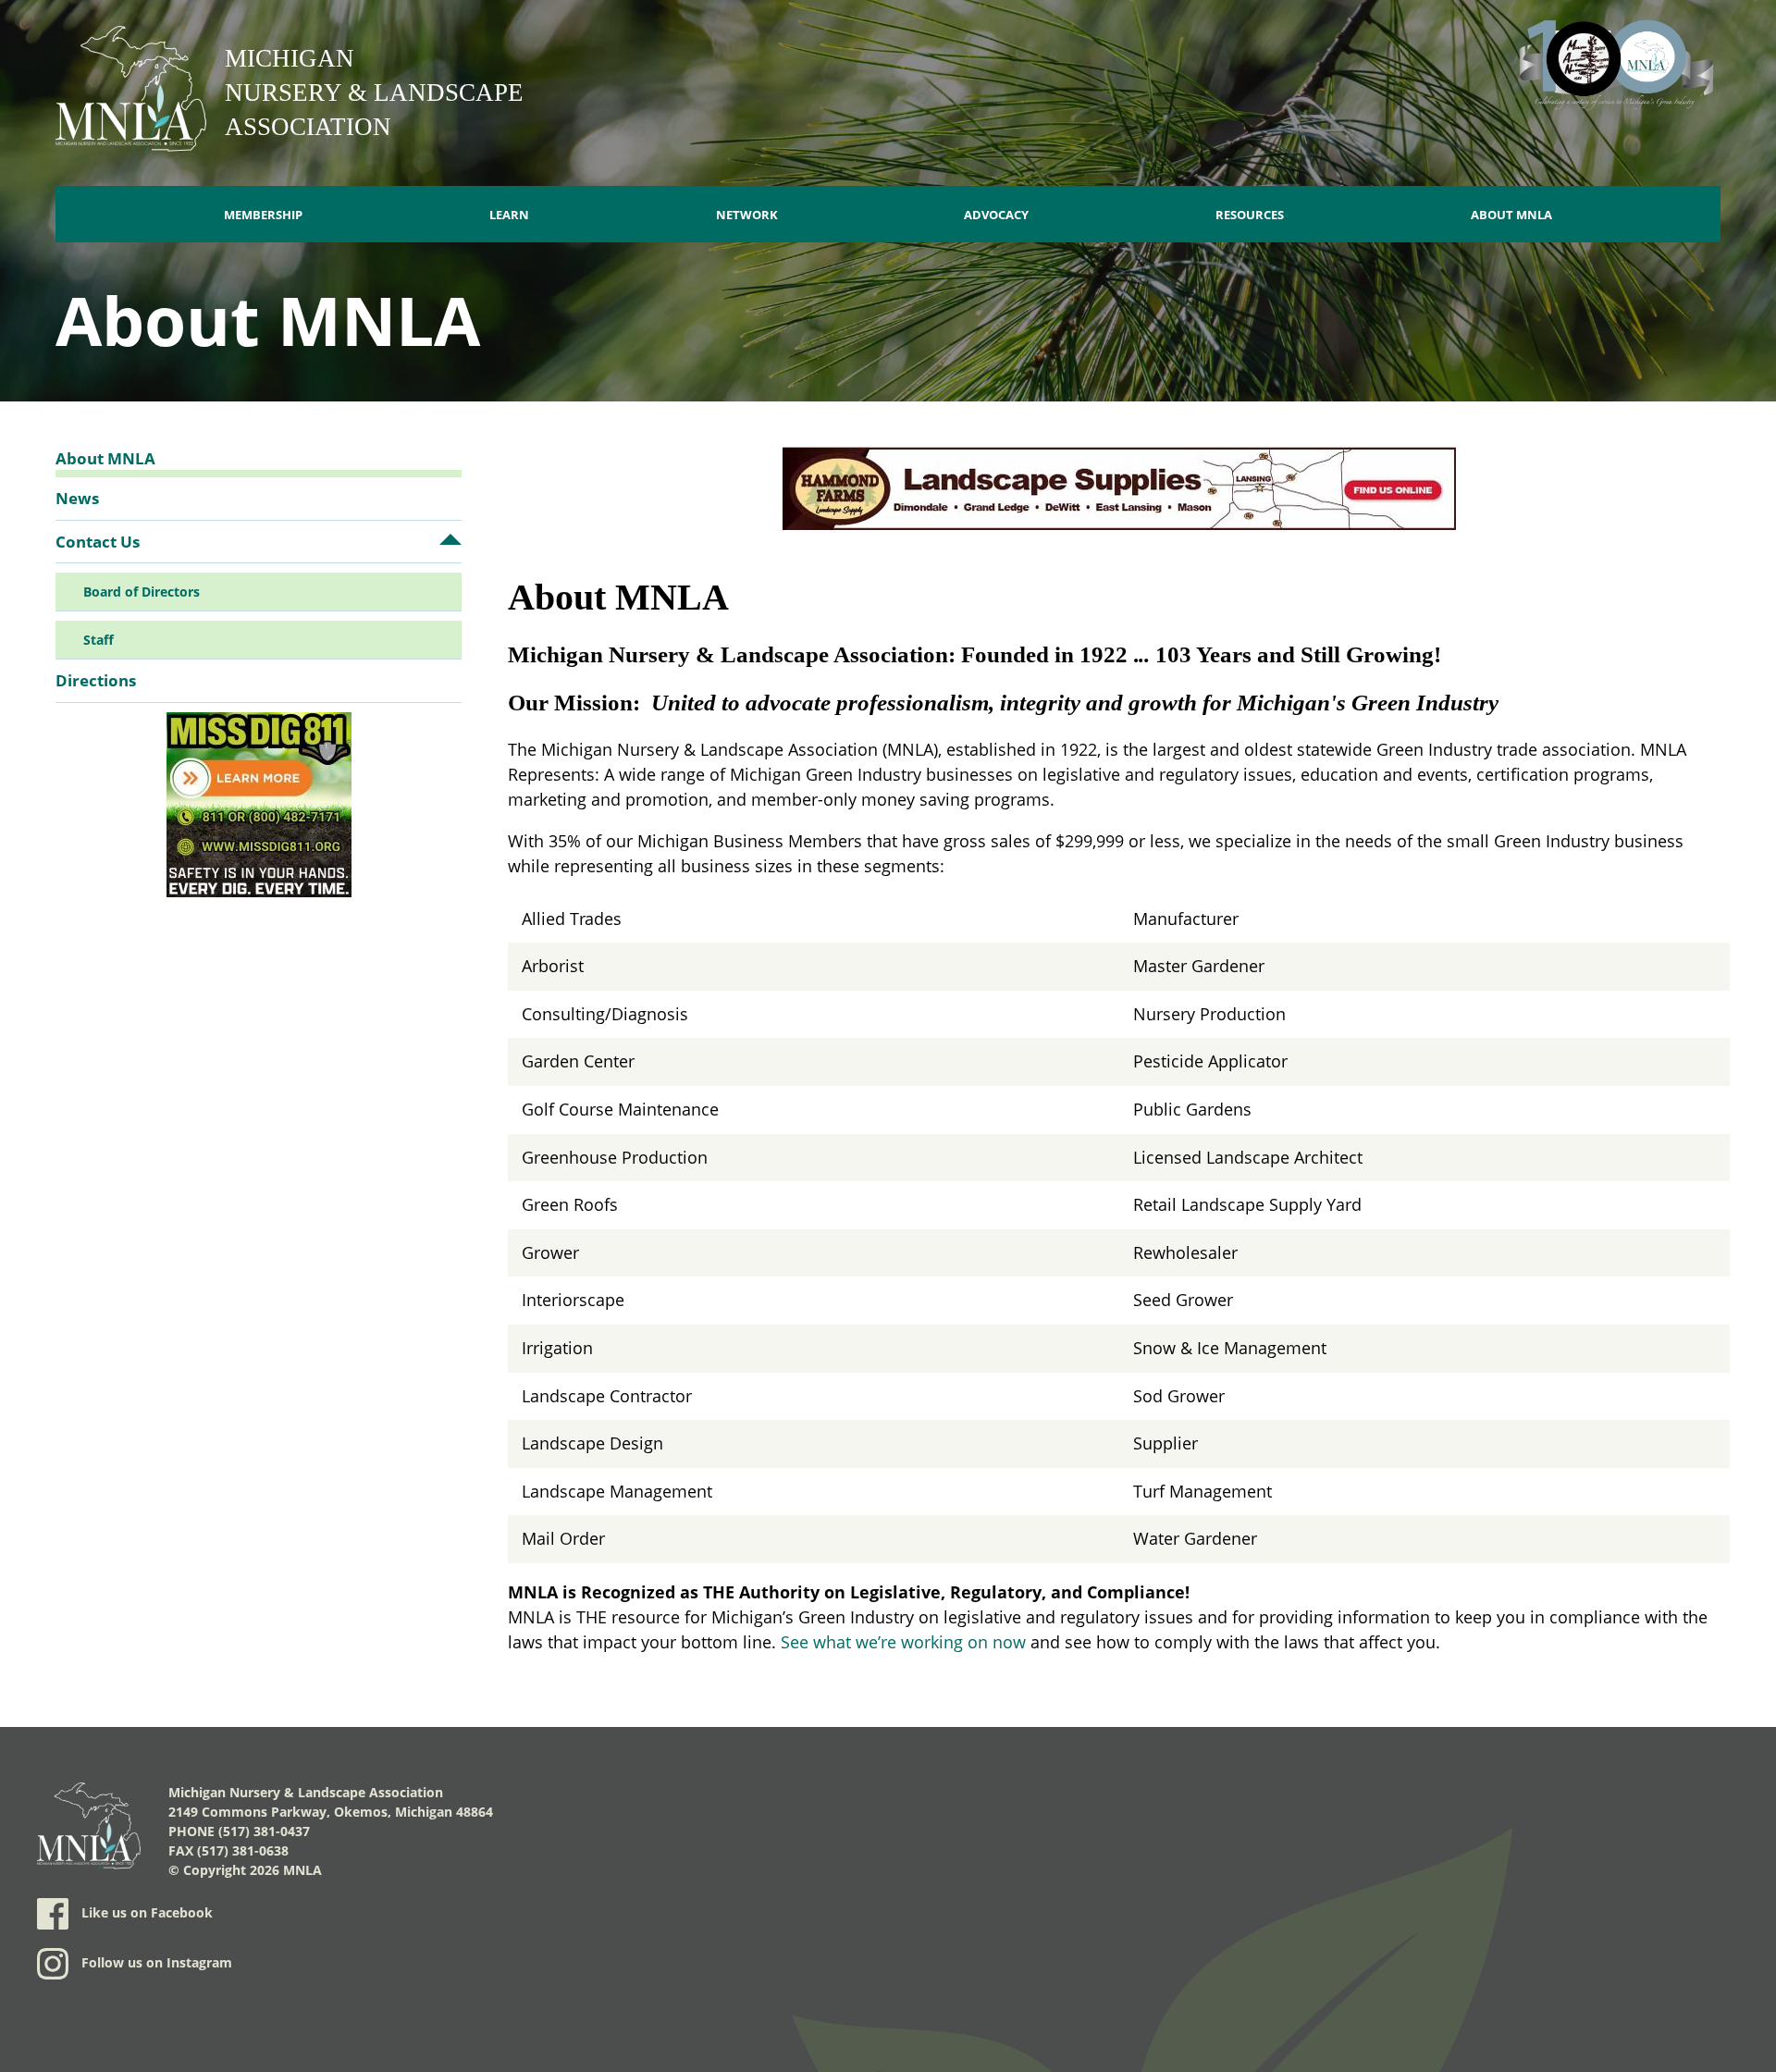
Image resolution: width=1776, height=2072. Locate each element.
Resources (1250, 215)
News (77, 498)
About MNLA (1511, 215)
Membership (263, 215)
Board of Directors (142, 592)
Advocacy (996, 215)
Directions (96, 680)
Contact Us (98, 542)
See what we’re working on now (903, 1642)
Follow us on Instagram (155, 1962)
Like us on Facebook (145, 1912)
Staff (99, 640)
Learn (509, 215)
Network (747, 215)
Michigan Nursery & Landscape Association (374, 92)
